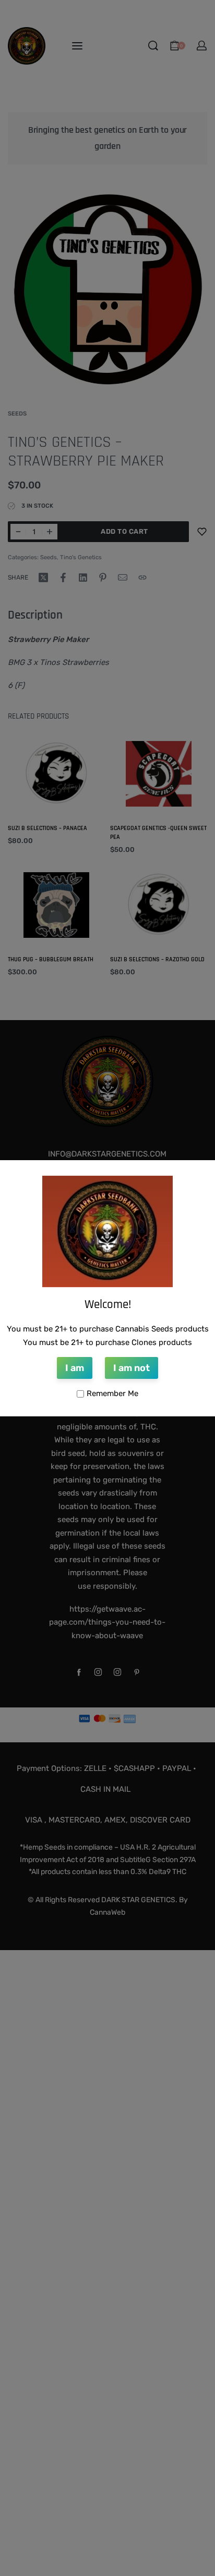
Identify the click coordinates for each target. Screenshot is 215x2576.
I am (75, 1368)
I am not (132, 1368)
